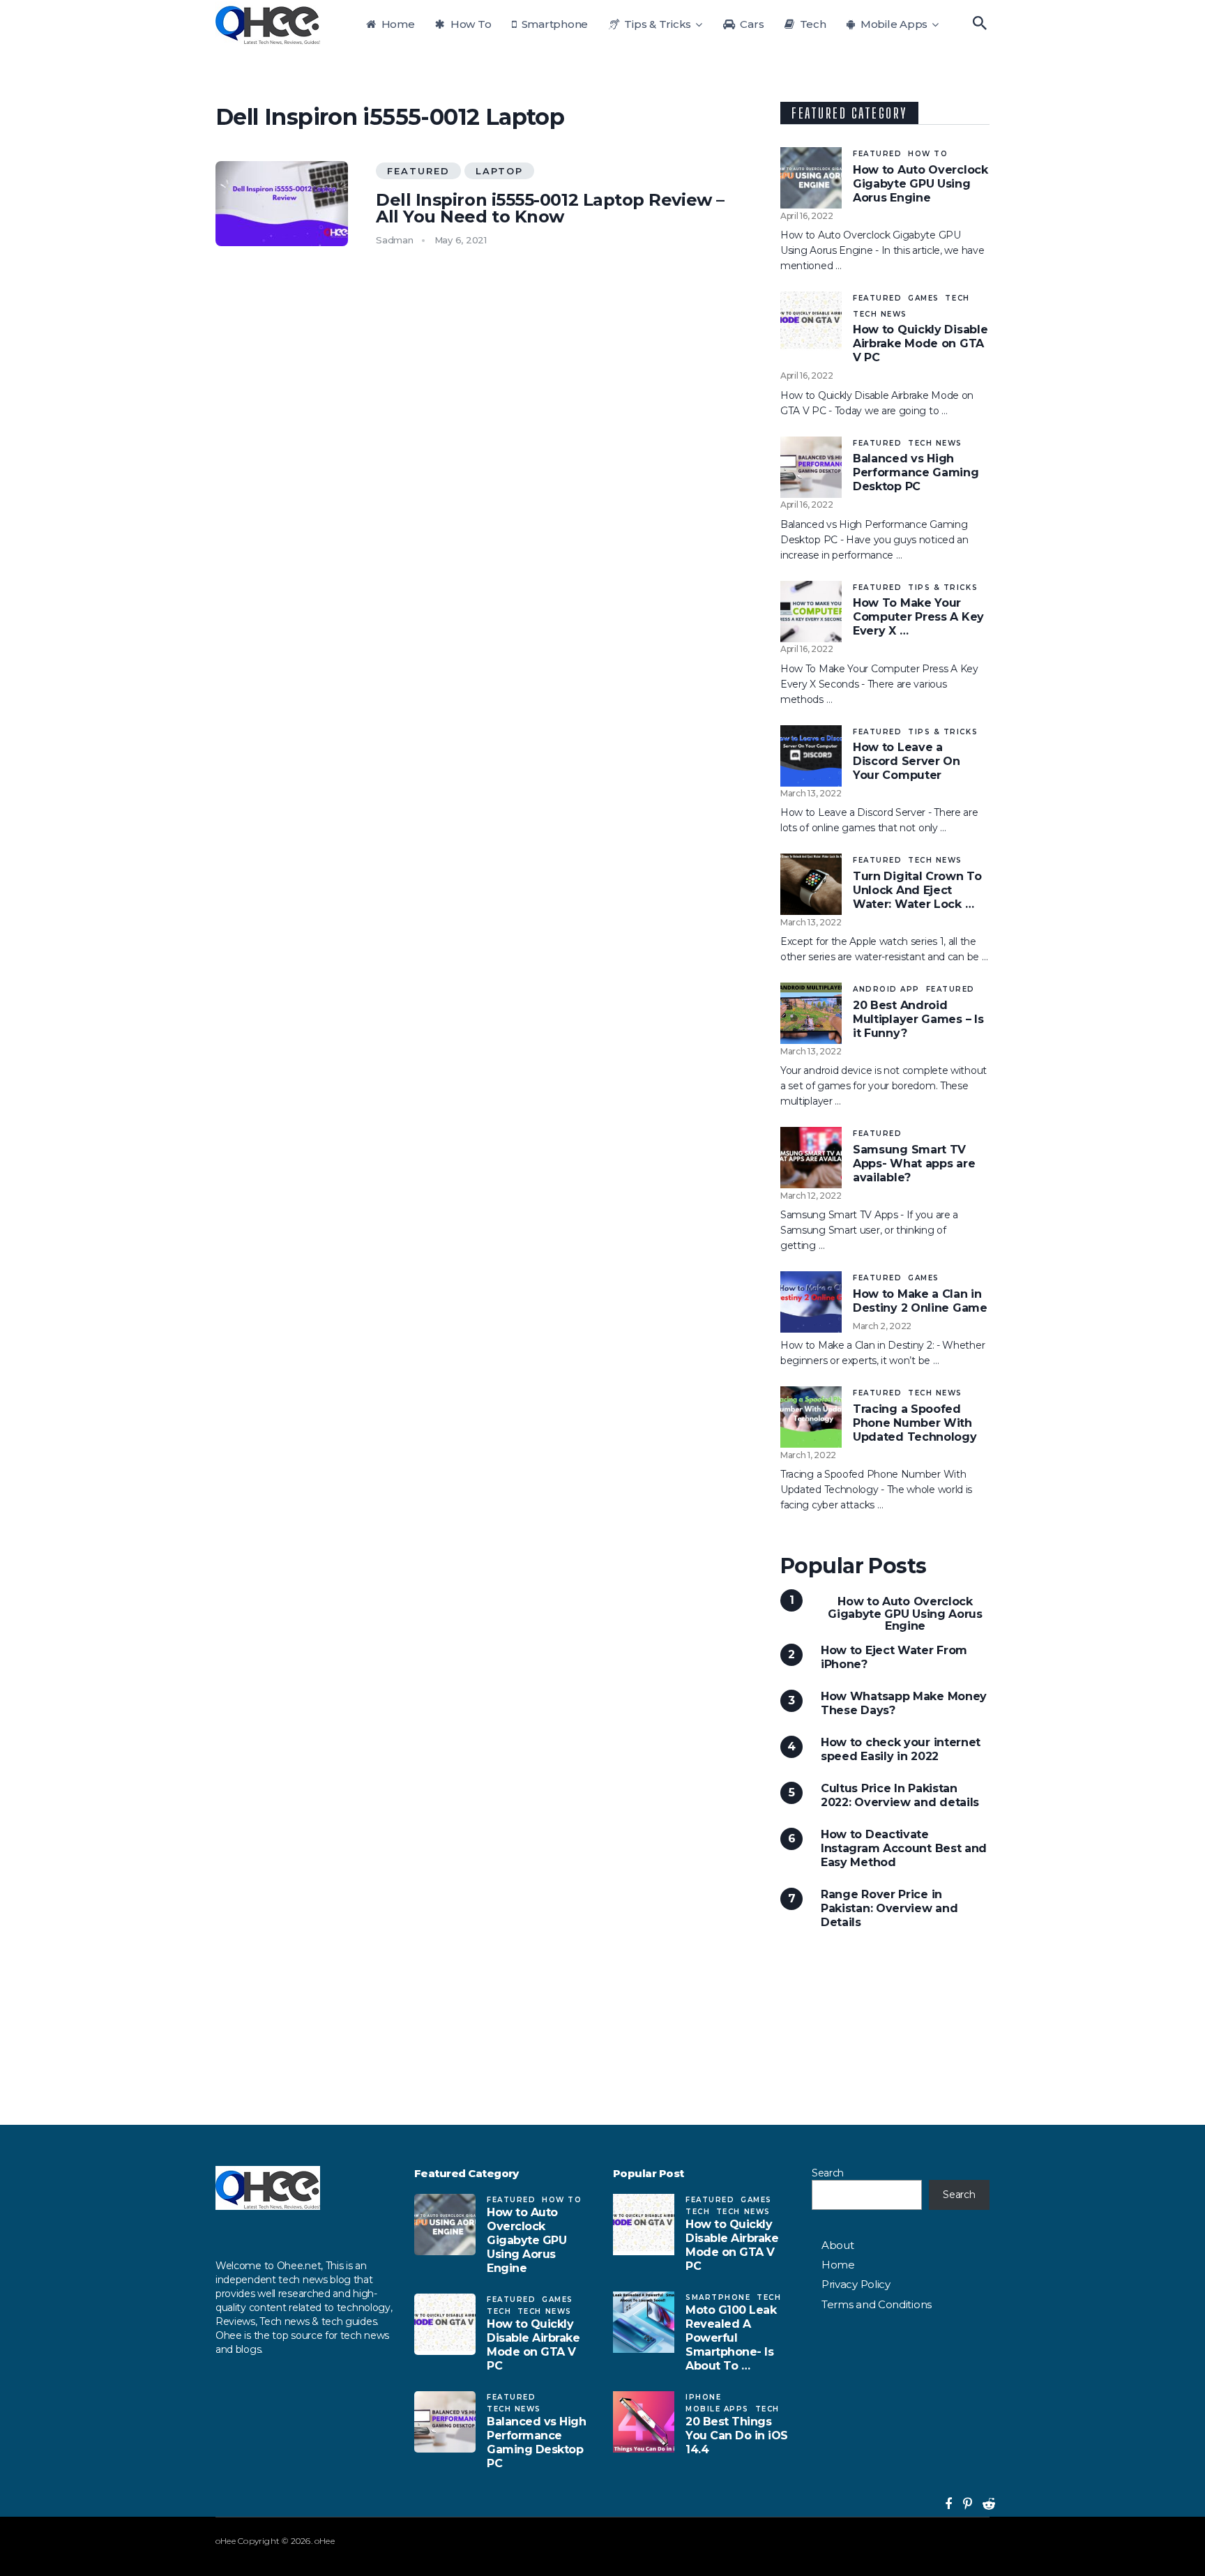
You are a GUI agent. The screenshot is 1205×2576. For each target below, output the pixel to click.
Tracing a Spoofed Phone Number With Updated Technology (915, 1423)
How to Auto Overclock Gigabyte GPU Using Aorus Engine (920, 184)
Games (924, 298)
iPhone (703, 2397)
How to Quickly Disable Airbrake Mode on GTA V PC (920, 343)
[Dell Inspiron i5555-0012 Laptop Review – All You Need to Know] (282, 204)
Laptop (499, 171)
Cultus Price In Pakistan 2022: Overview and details (900, 1795)
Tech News (880, 314)
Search (828, 2173)
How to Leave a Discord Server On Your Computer (907, 761)
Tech (812, 24)
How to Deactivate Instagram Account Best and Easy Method (904, 1848)
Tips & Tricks (657, 24)
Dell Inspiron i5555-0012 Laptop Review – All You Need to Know (550, 209)
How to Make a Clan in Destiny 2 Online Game (920, 1301)
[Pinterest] (962, 2504)
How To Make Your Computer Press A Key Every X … (918, 617)
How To (469, 24)
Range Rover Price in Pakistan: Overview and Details (889, 1908)
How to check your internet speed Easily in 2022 (901, 1749)
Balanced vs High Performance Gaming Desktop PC (916, 472)
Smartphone (553, 24)
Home (397, 24)
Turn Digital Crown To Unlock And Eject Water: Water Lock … (917, 890)
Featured (418, 171)
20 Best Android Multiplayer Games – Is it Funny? (918, 1019)
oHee (226, 2541)
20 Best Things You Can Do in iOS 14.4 (737, 2435)
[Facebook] (945, 2504)
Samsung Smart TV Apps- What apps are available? (914, 1164)
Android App (886, 989)
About (838, 2245)
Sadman (395, 240)
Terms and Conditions (877, 2304)
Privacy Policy (856, 2284)
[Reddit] (983, 2504)
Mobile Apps (893, 24)
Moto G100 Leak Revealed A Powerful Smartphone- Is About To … (731, 2338)
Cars (751, 24)
